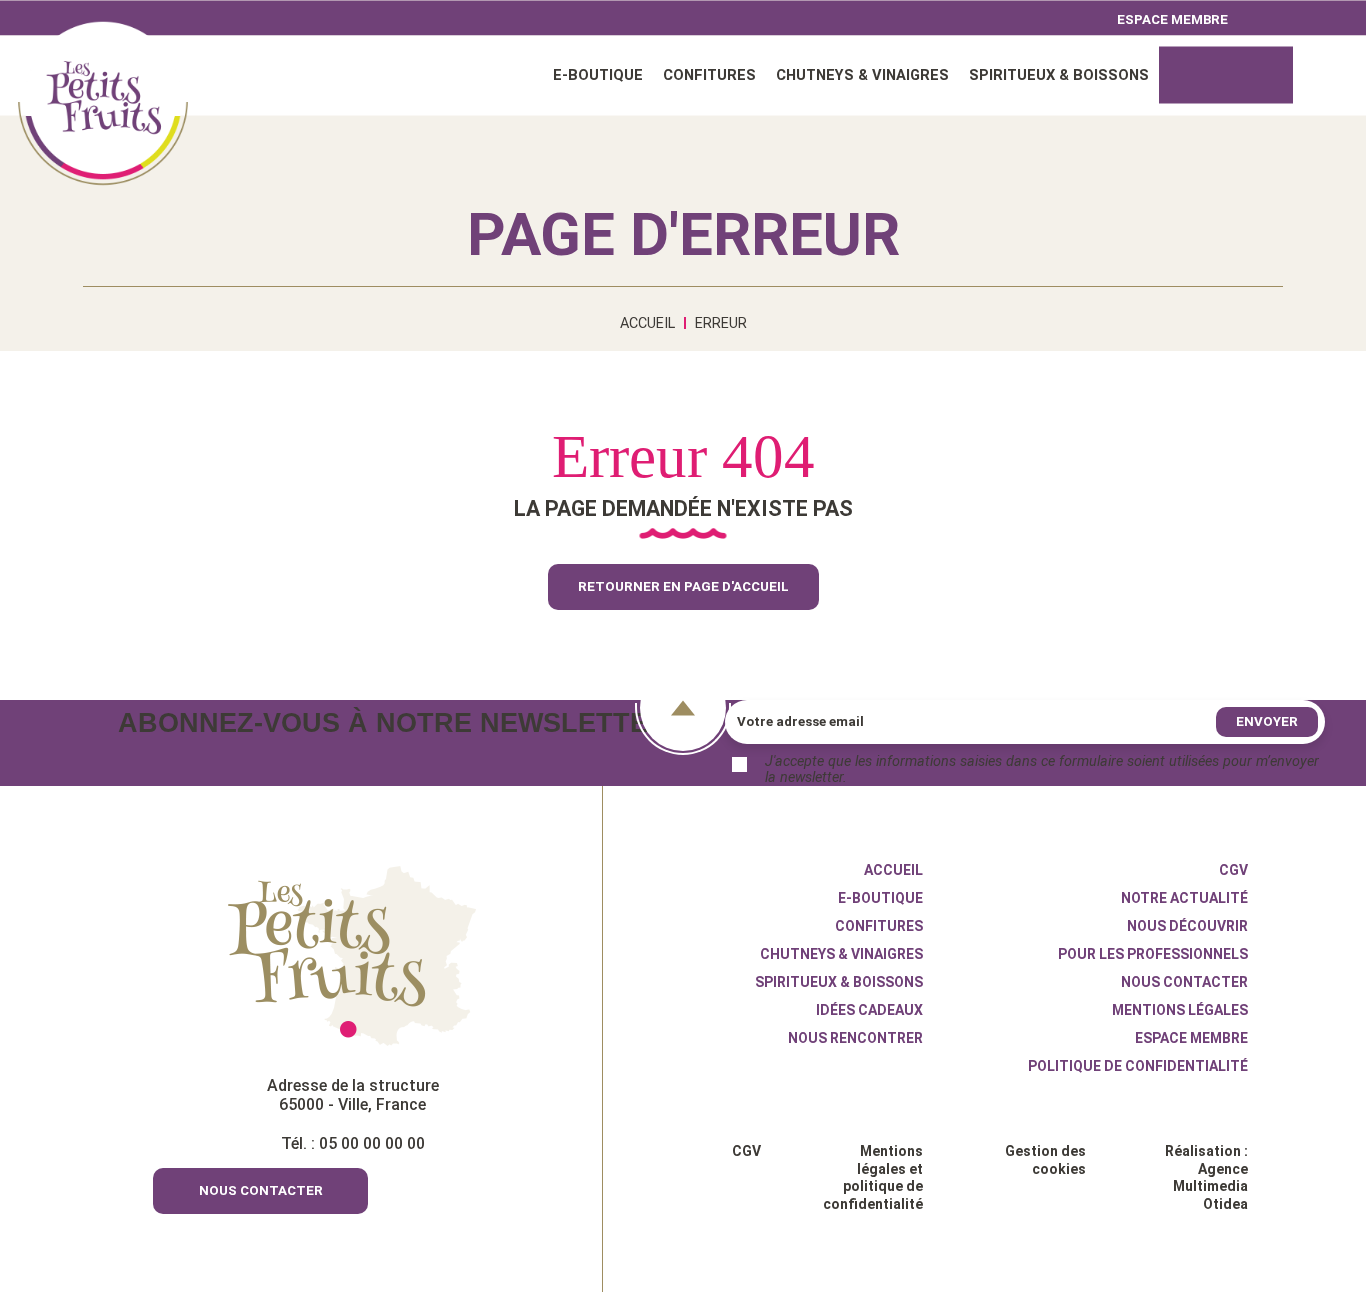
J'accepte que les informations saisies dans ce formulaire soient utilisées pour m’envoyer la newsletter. (1042, 770)
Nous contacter (1184, 982)
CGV (1233, 870)
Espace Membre (1191, 1038)
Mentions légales (1180, 1010)
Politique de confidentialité (1138, 1066)
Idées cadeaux (1226, 74)
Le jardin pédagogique (724, 1110)
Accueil (103, 100)
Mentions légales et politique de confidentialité (873, 1177)
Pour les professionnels (1153, 954)
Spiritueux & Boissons (1059, 74)
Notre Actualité (1184, 898)
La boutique (693, 1074)
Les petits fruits (352, 956)
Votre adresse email (800, 721)
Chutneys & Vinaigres (862, 74)
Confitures (709, 74)
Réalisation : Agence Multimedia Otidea (1206, 1177)
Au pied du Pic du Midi (724, 1056)
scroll (683, 708)
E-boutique (598, 74)
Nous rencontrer (855, 1038)
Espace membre (1172, 18)
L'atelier (680, 1092)
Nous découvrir (1187, 926)
